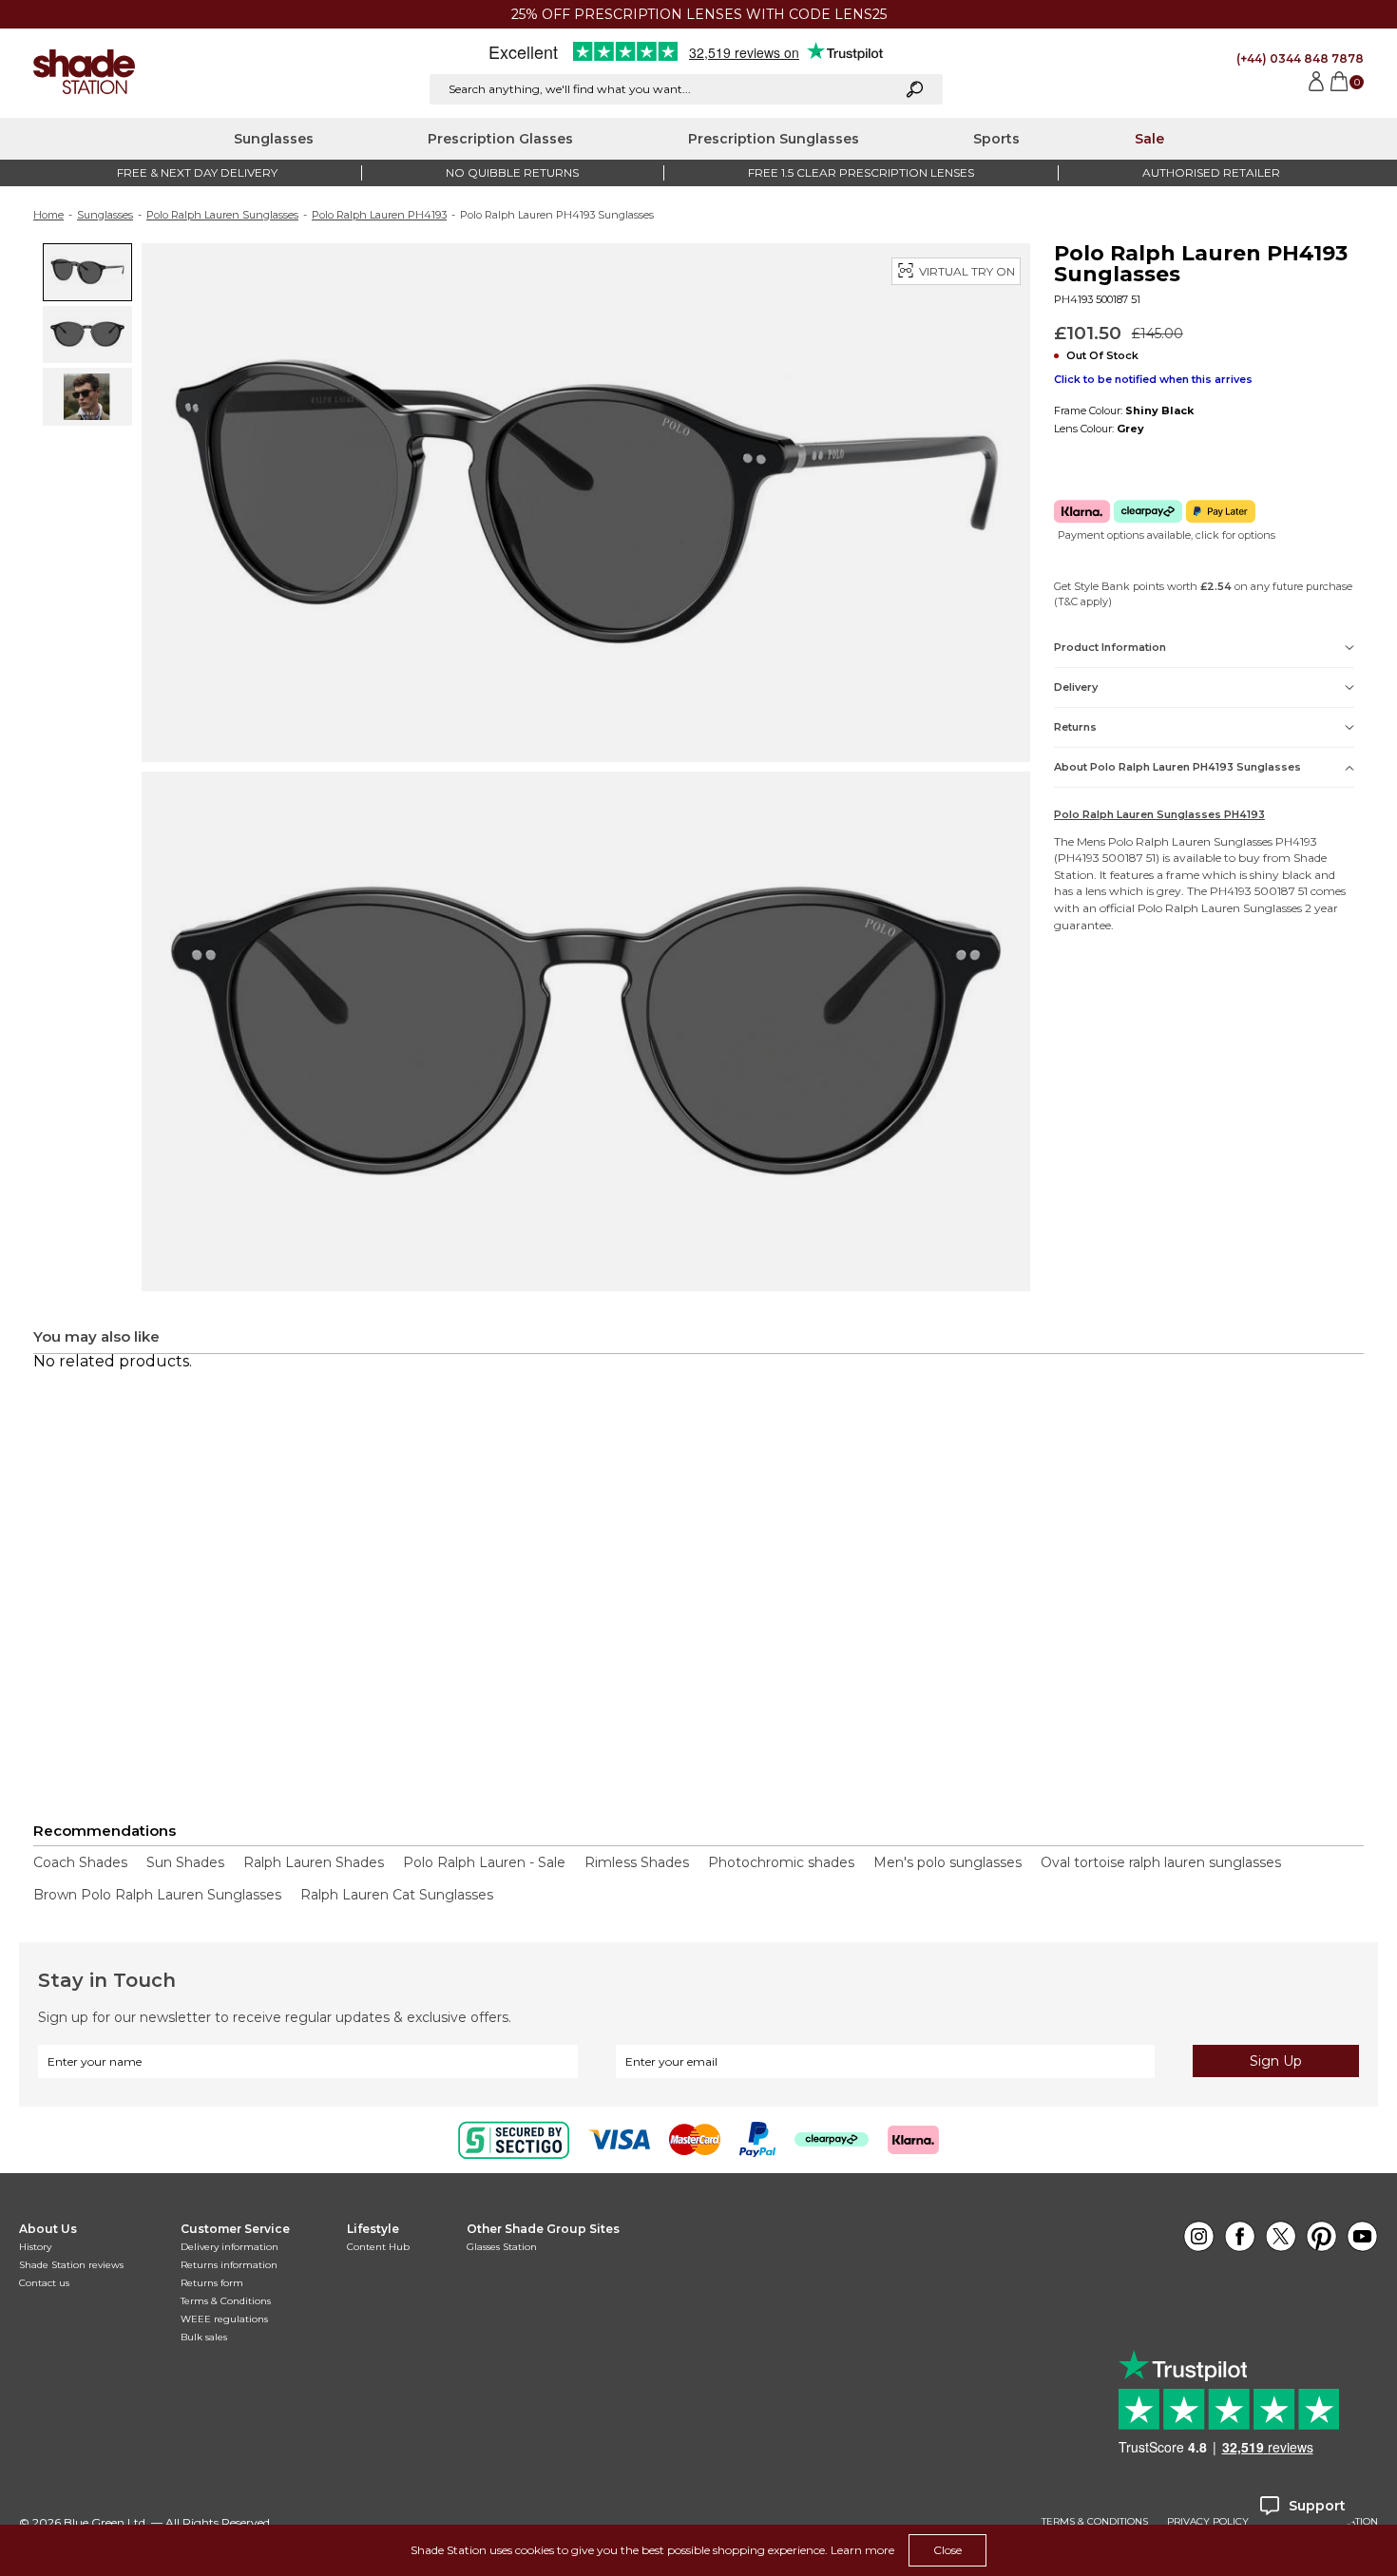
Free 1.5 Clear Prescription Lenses (861, 172)
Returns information (229, 2265)
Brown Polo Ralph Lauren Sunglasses (157, 1895)
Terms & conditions (1095, 2522)
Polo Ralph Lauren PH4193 (379, 215)
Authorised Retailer (1211, 172)
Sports (996, 139)
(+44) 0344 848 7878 (1300, 58)
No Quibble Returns (512, 172)
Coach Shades (80, 1862)
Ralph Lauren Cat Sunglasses (397, 1895)
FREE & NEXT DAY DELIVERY (197, 172)
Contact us (44, 2283)
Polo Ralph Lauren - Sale (484, 1862)
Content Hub (378, 2247)
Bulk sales (204, 2337)
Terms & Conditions (226, 2301)
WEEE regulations (224, 2319)
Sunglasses (274, 139)
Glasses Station (502, 2247)
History (35, 2247)
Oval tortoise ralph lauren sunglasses (1161, 1862)
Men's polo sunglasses (947, 1862)
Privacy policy (1208, 2522)
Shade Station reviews (71, 2265)
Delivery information (230, 2247)
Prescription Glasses (500, 139)
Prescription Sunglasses (774, 139)
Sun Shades (185, 1862)
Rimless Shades (637, 1862)
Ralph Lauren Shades (314, 1862)
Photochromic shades (781, 1862)
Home (48, 215)
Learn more (862, 2550)
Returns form (212, 2283)
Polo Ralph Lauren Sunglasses (222, 215)
